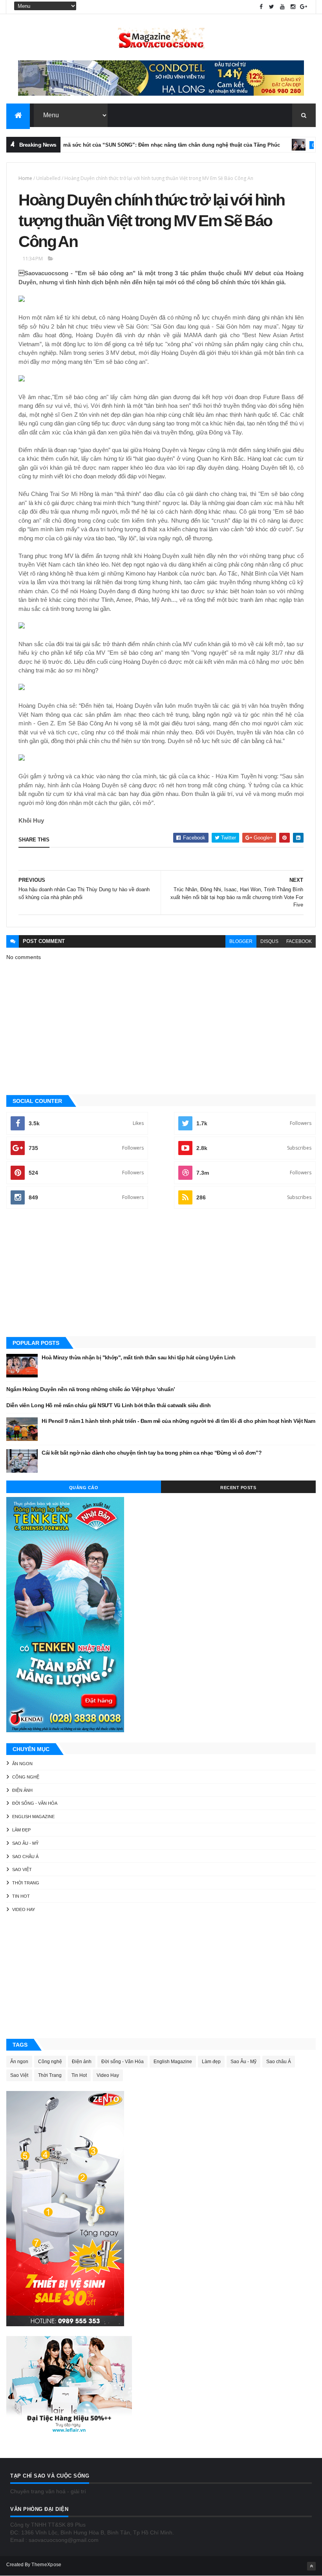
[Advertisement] (161, 1273)
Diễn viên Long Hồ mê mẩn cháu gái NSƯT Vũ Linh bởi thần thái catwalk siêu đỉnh (108, 1405)
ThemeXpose (46, 2565)
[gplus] (304, 7)
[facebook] (261, 7)
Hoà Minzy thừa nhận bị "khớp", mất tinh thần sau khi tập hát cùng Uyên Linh (138, 1357)
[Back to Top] (311, 2566)
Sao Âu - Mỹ (25, 1843)
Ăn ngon (22, 1764)
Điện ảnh (295, 145)
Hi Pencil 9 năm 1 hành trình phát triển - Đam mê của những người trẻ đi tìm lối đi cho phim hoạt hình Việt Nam (178, 1421)
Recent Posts (238, 1488)
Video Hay (24, 1909)
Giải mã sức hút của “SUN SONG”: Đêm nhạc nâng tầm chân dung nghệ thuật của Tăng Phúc (139, 145)
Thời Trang (26, 1883)
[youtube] (282, 7)
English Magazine (33, 1817)
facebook (299, 941)
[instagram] (293, 7)
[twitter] (272, 7)
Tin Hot (21, 1896)
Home (25, 178)
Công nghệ (26, 1777)
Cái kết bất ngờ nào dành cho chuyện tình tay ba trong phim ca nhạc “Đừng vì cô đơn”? (152, 1453)
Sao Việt (22, 1869)
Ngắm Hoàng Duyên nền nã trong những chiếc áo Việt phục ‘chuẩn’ (91, 1389)
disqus (269, 941)
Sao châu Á (25, 1857)
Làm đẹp (21, 1830)
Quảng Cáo (84, 1488)
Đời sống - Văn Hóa (35, 1803)
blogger (241, 941)
